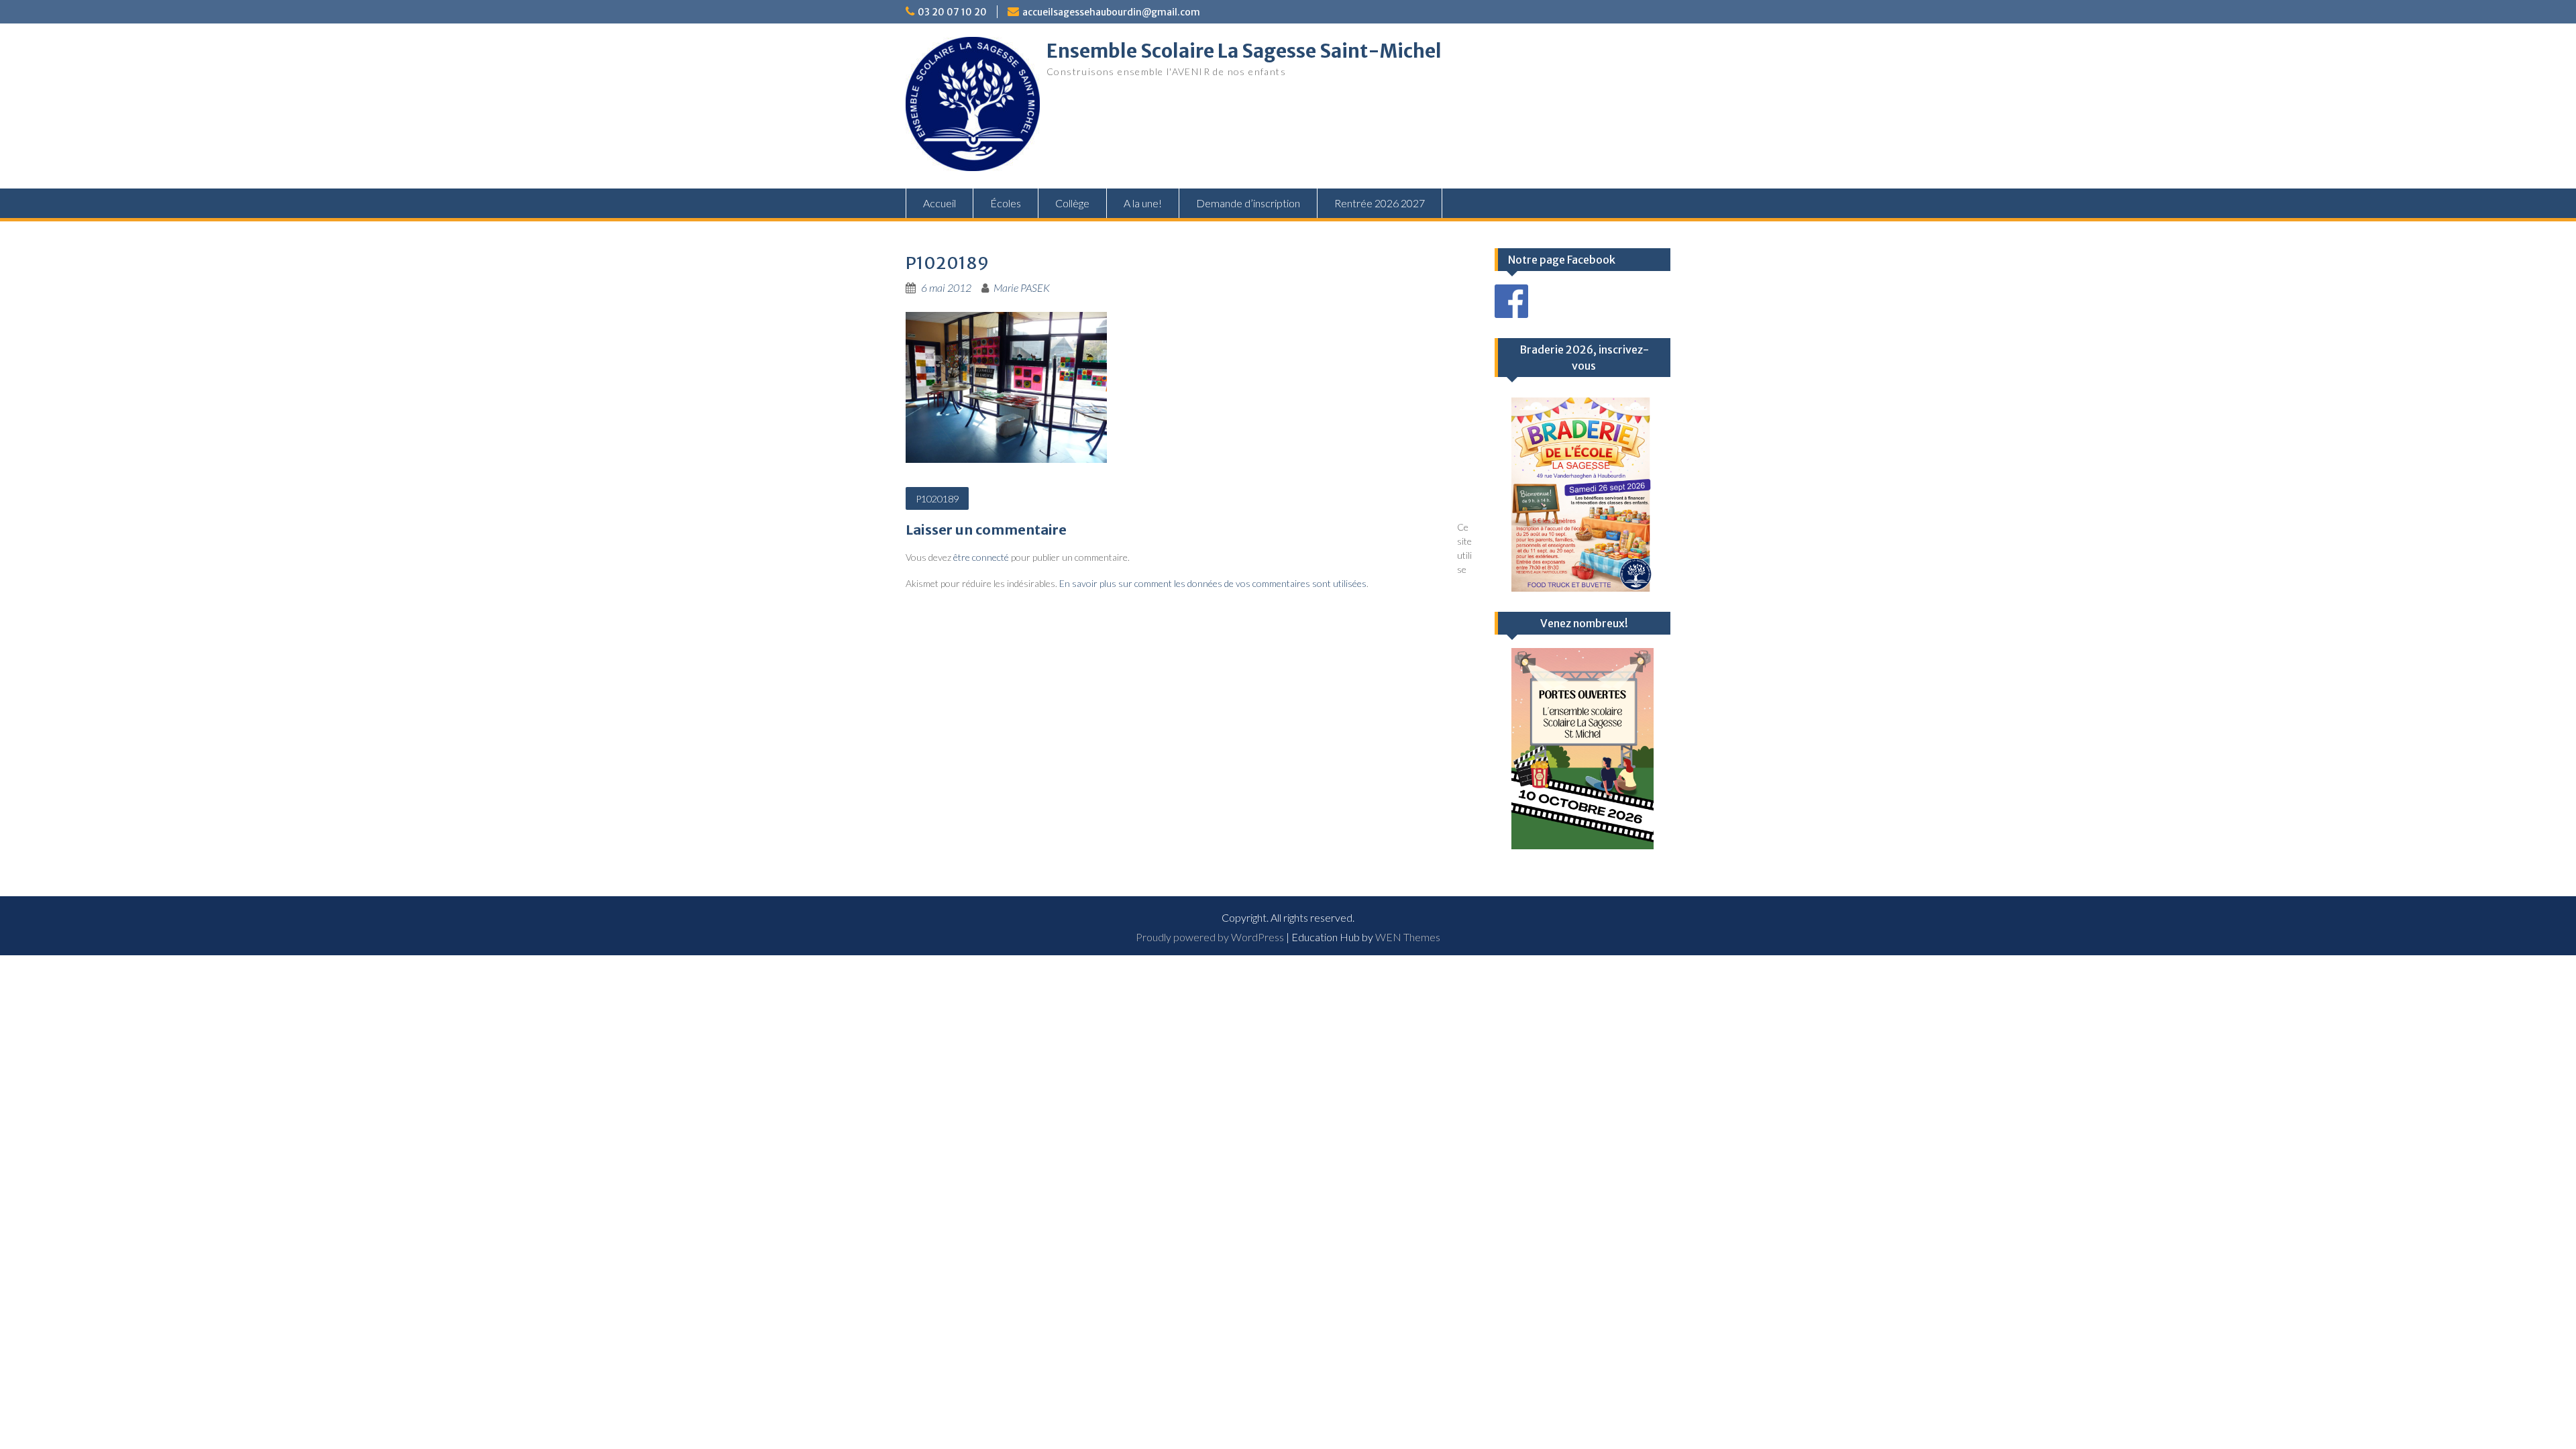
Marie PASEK (1022, 287)
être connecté (981, 557)
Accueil (940, 203)
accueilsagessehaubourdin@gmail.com (1111, 12)
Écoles (1006, 203)
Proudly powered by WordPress (1210, 937)
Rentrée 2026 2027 (1380, 203)
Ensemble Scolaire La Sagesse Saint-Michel (1244, 51)
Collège (1072, 203)
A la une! (1143, 203)
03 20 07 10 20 (952, 12)
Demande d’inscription (1248, 203)
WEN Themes (1408, 937)
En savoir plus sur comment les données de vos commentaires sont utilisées (1213, 583)
